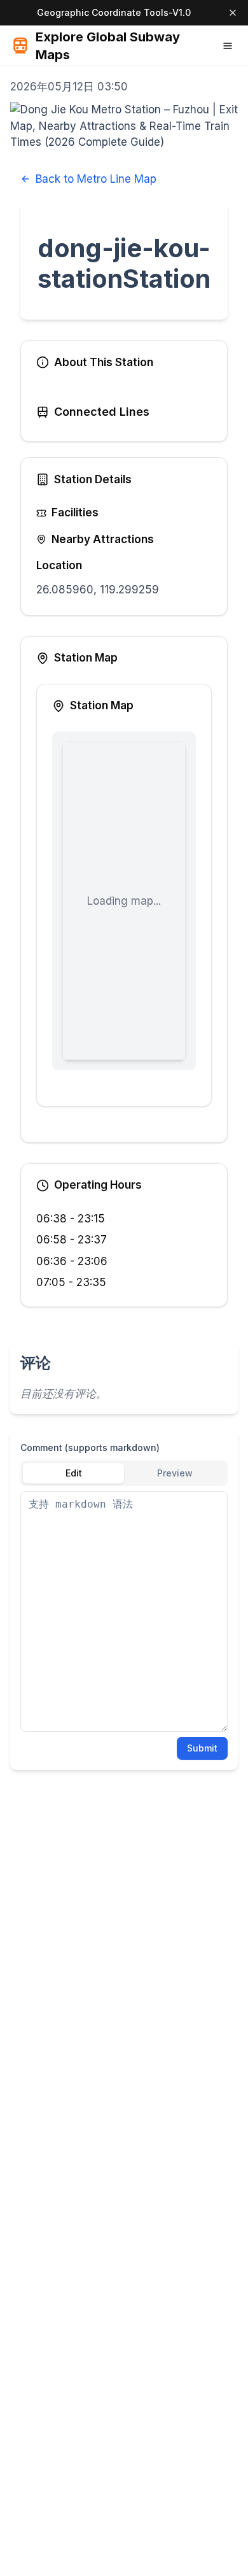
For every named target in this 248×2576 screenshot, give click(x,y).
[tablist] (124, 1473)
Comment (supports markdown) (90, 1447)
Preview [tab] (175, 1473)
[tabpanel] (124, 1611)
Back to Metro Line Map (96, 179)
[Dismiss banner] (233, 13)
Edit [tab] (74, 1473)
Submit (202, 1748)
